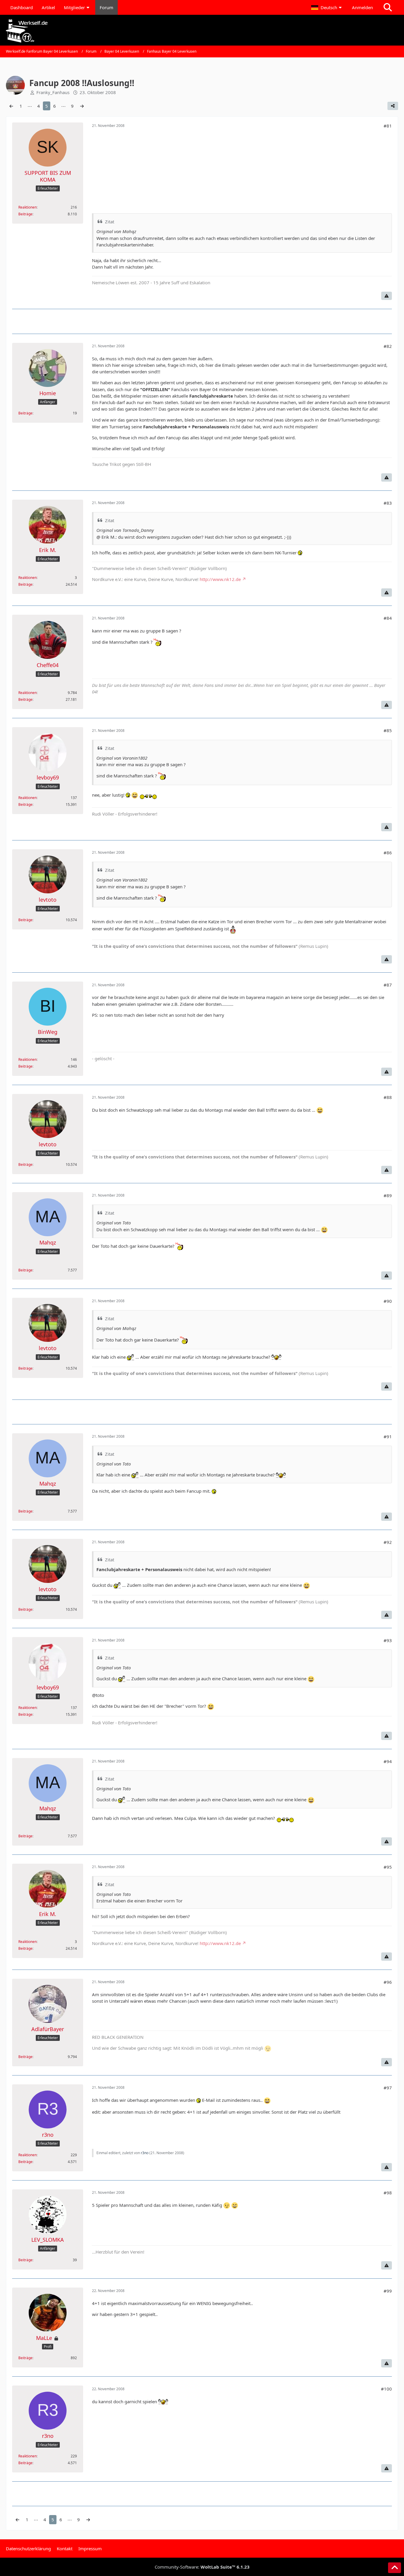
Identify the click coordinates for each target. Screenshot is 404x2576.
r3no (145, 2153)
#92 (388, 1542)
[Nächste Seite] (82, 106)
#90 (388, 1301)
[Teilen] (393, 106)
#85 (388, 730)
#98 (388, 2193)
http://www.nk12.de (220, 579)
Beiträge (25, 214)
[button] (327, 7)
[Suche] (388, 7)
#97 (388, 2088)
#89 (388, 1195)
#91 (388, 1437)
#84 (388, 618)
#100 (386, 2389)
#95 (388, 1867)
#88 (388, 1097)
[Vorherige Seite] (11, 106)
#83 (388, 503)
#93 (388, 1640)
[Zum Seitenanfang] (395, 2568)
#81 (388, 126)
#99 (388, 2291)
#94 (388, 1761)
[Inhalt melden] (387, 296)
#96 (388, 1982)
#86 (388, 853)
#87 (388, 985)
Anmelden (362, 7)
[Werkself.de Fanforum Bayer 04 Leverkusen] (202, 31)
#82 (388, 346)
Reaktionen (28, 207)
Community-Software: (202, 2567)
